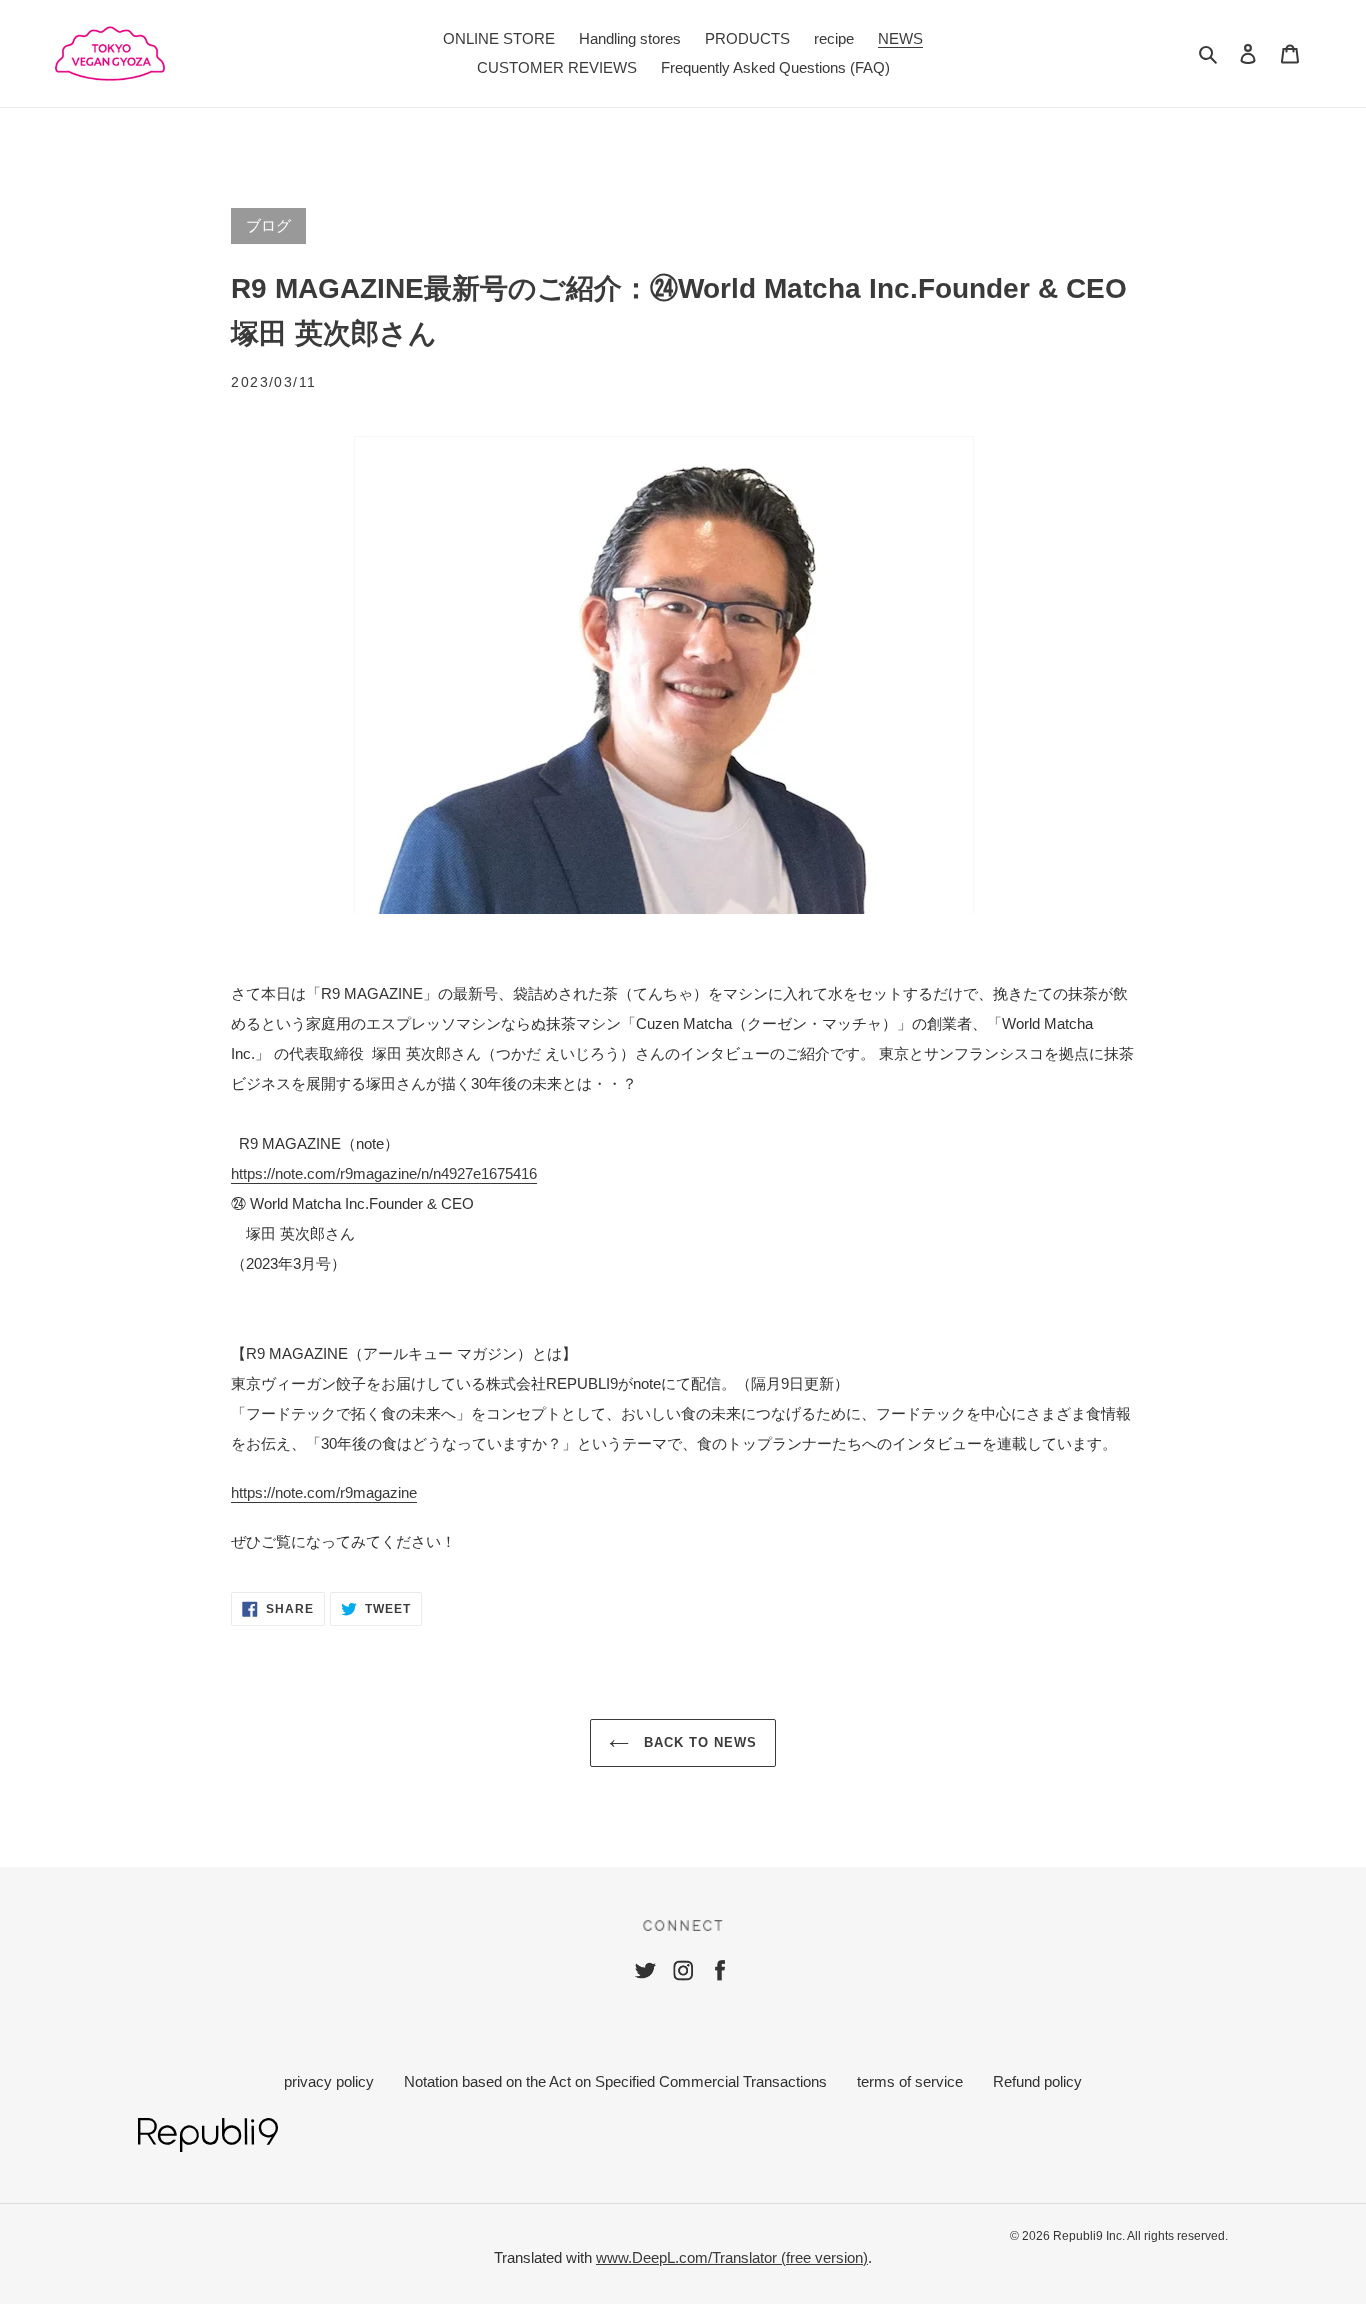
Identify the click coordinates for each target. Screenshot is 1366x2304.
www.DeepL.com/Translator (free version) (732, 2257)
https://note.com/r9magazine (324, 1492)
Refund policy (1037, 2081)
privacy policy (329, 2081)
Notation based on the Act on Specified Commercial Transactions (615, 2081)
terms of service (910, 2081)
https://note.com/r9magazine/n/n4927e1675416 (384, 1173)
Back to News (698, 1742)
